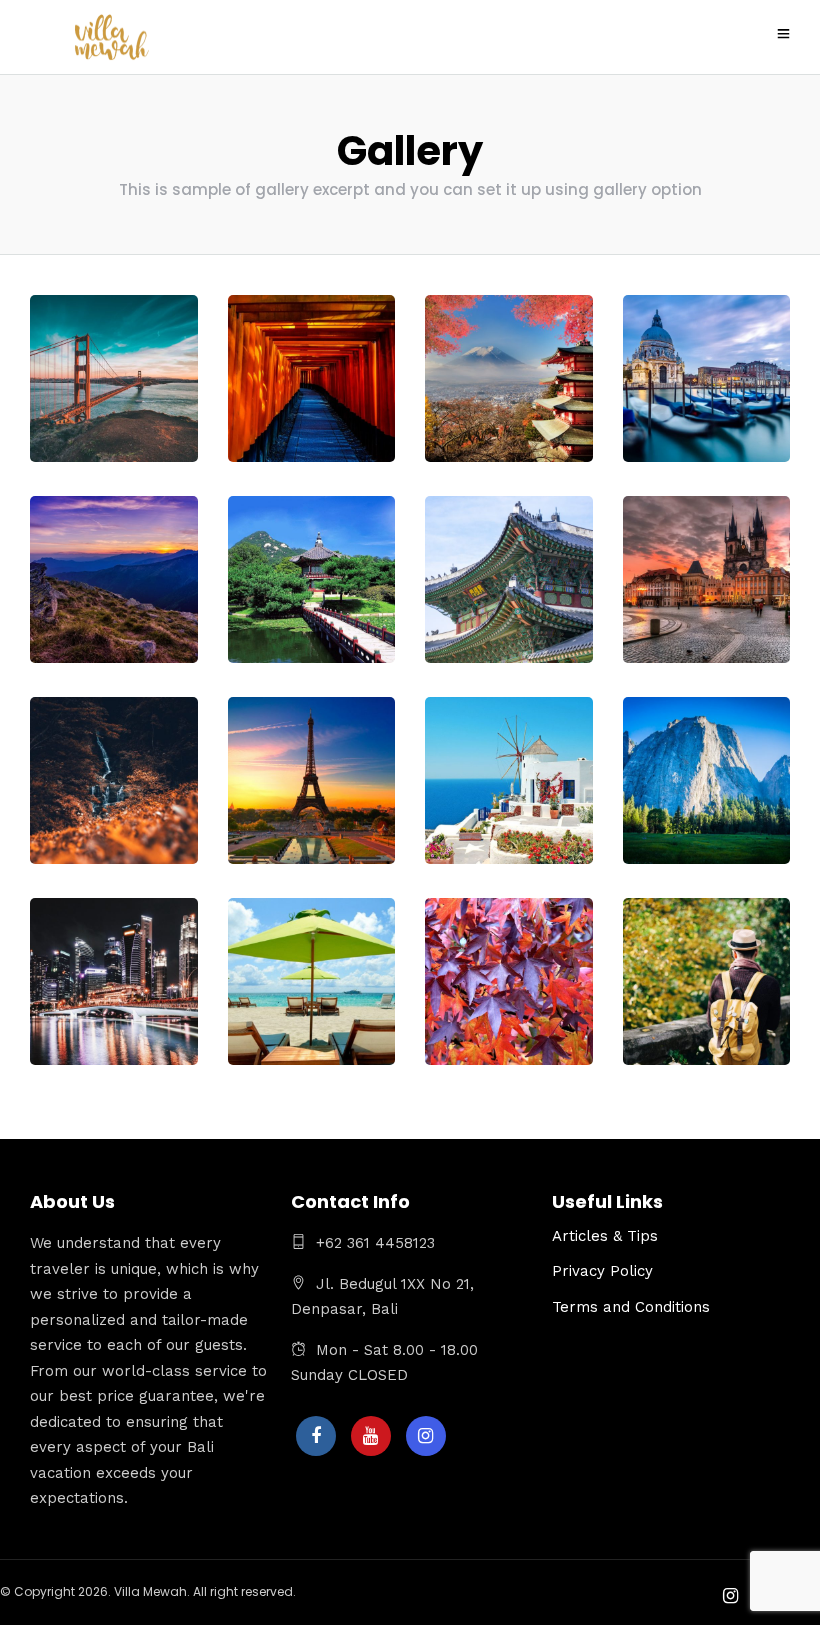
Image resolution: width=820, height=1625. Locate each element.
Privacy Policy (602, 1271)
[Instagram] (426, 1436)
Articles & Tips (605, 1236)
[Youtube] (371, 1436)
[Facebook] (316, 1436)
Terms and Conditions (631, 1307)
